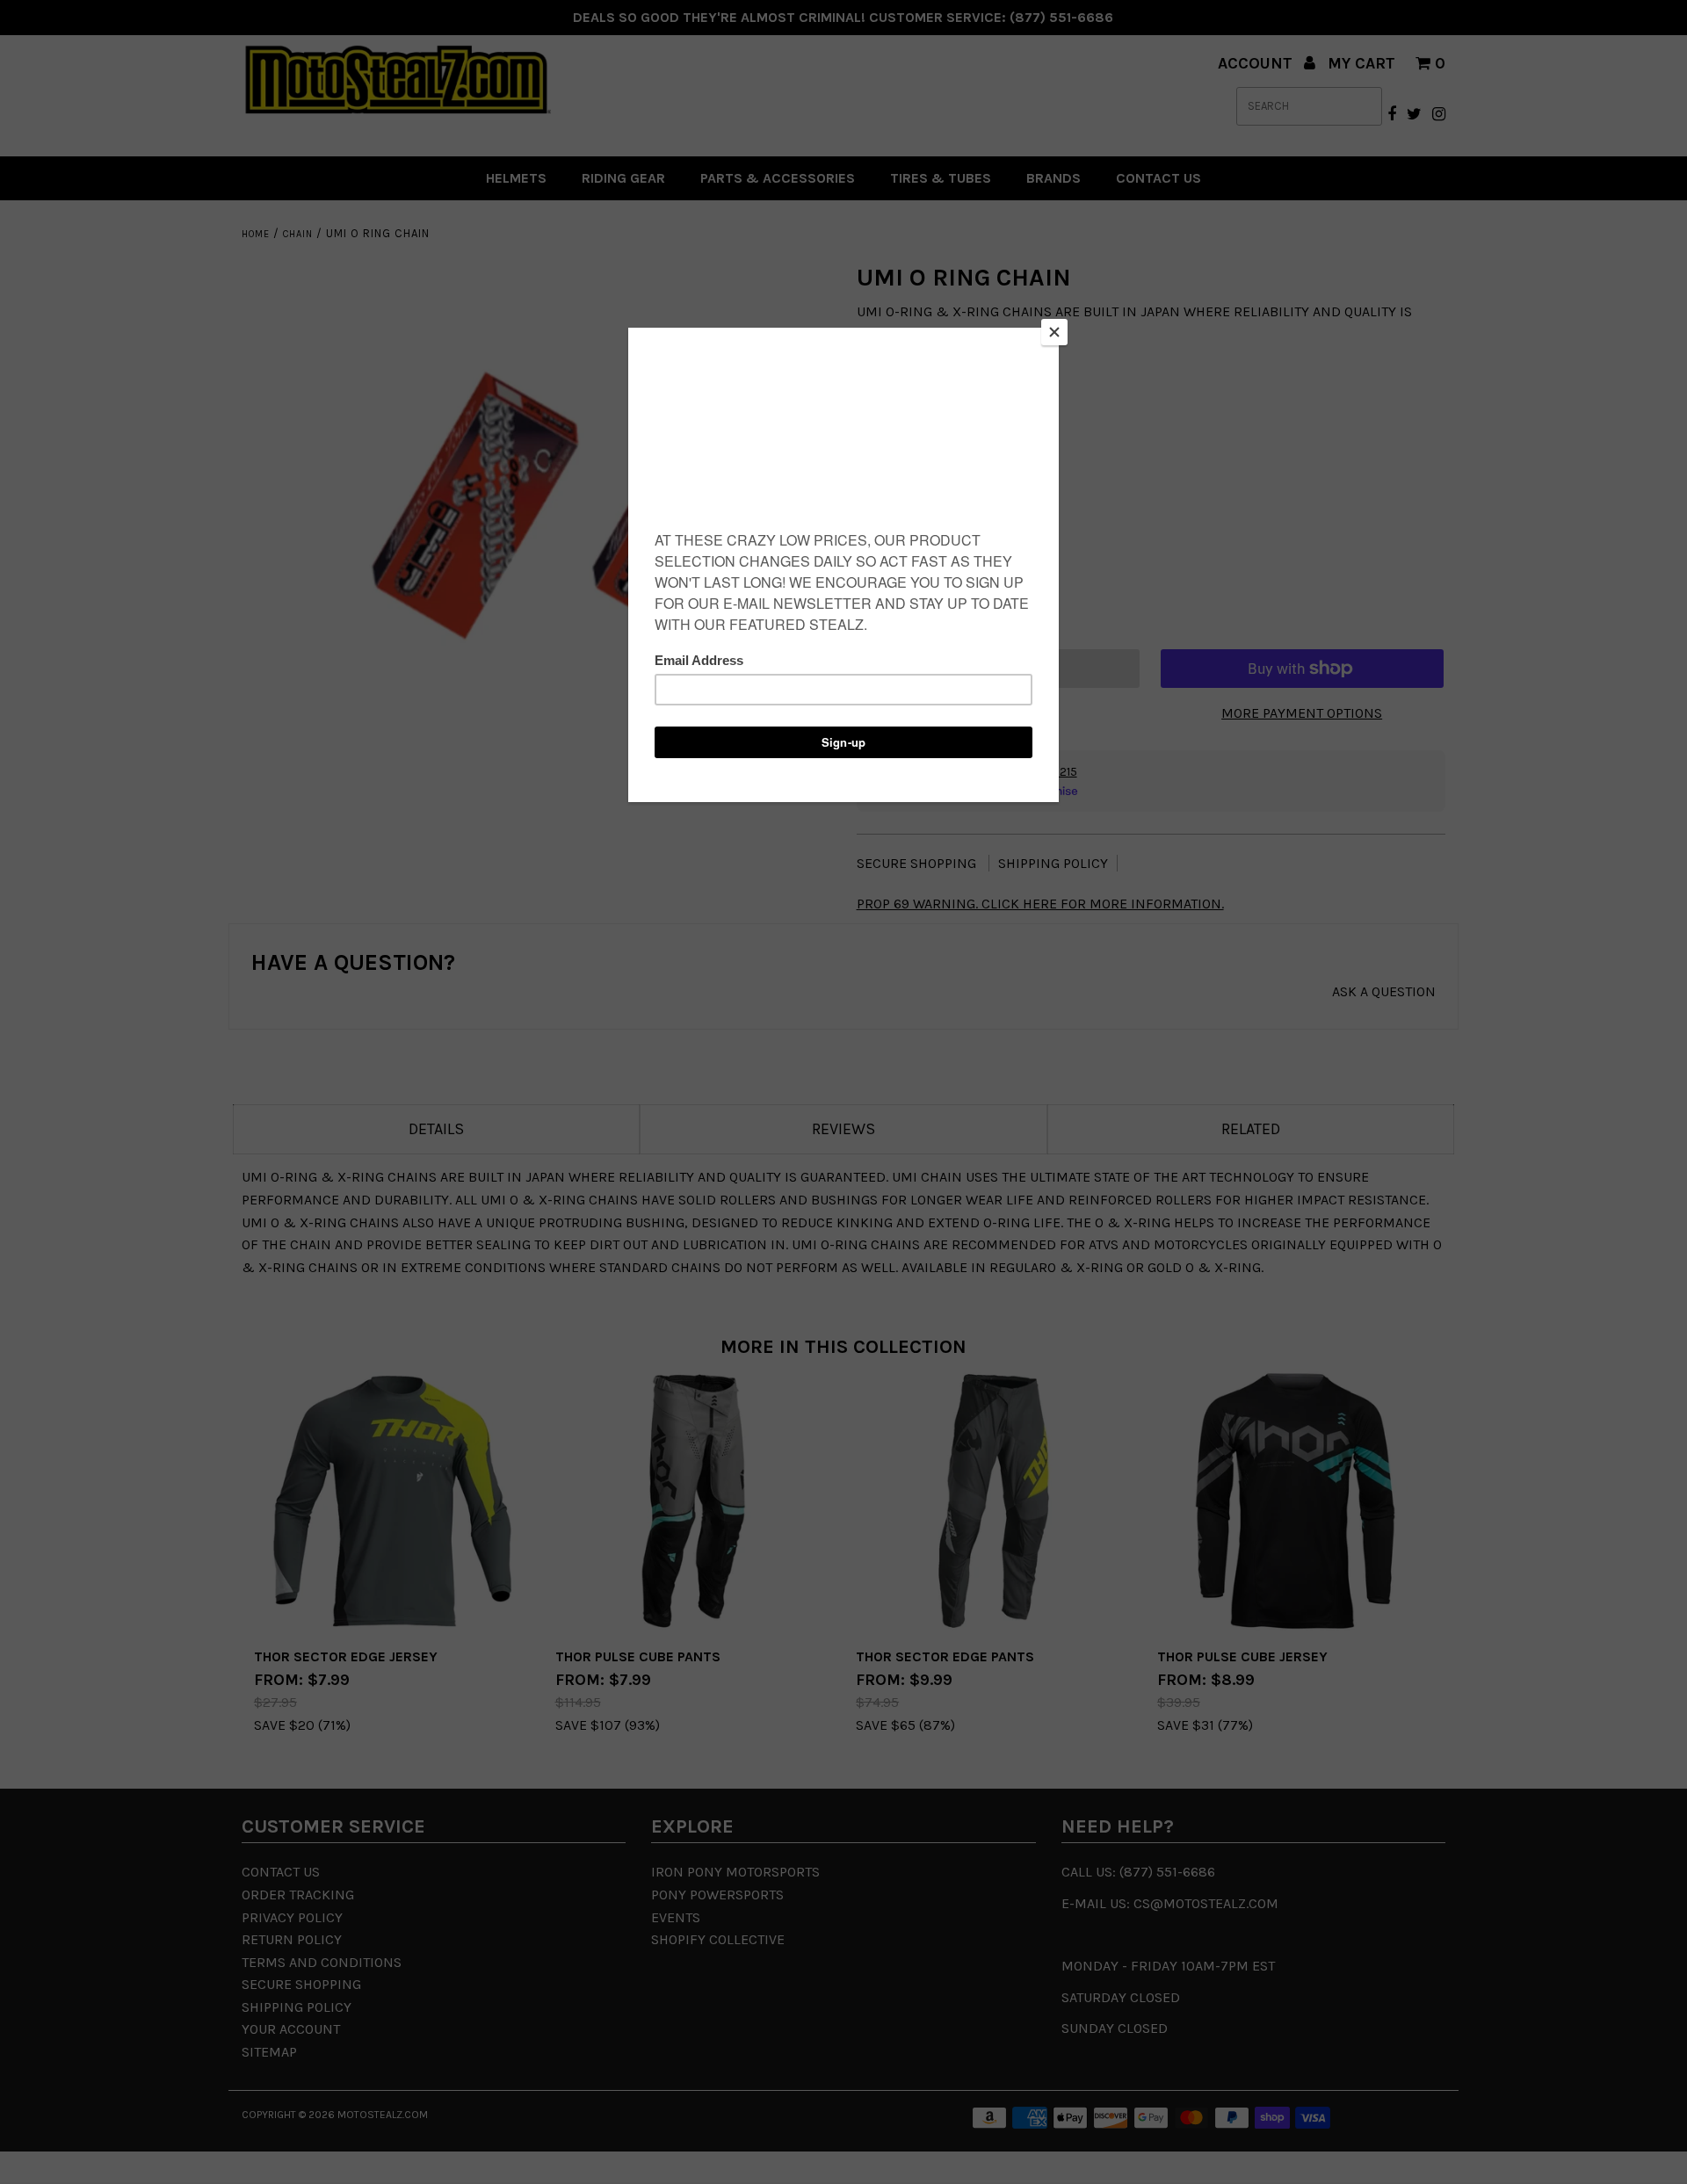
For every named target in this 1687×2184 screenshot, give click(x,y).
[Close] (1054, 332)
